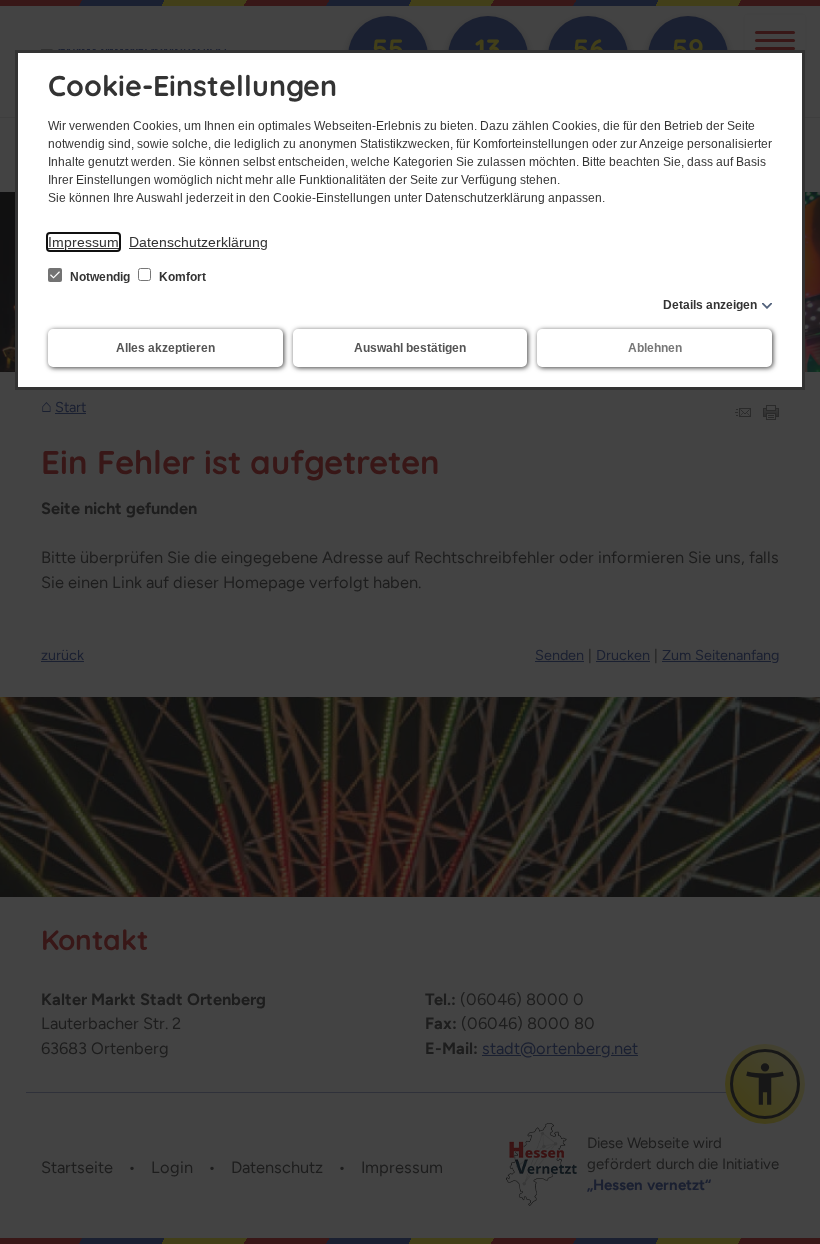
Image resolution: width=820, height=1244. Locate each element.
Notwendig (100, 277)
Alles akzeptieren (165, 348)
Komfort (181, 277)
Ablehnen (655, 348)
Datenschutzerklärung (198, 242)
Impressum (83, 242)
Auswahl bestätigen (410, 348)
